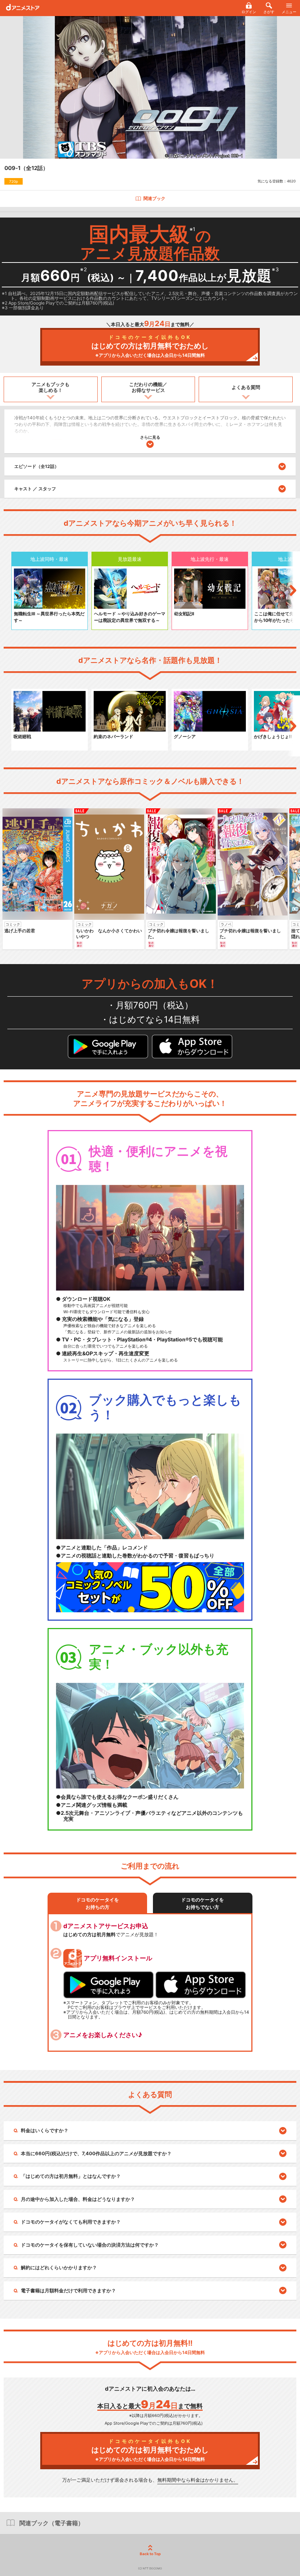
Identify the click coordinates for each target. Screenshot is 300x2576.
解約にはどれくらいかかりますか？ (59, 2267)
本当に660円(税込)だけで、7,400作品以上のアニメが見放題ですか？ (96, 2153)
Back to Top (150, 2554)
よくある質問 (246, 387)
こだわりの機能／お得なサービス (148, 387)
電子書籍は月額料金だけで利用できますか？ (68, 2290)
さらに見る (150, 437)
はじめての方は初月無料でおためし (150, 346)
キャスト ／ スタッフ (35, 489)
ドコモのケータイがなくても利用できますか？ (71, 2222)
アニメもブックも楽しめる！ (50, 387)
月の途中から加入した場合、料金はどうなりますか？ (78, 2199)
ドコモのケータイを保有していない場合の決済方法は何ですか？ (90, 2245)
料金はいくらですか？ (45, 2130)
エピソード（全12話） (37, 466)
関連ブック (154, 198)
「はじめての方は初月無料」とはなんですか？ (71, 2176)
